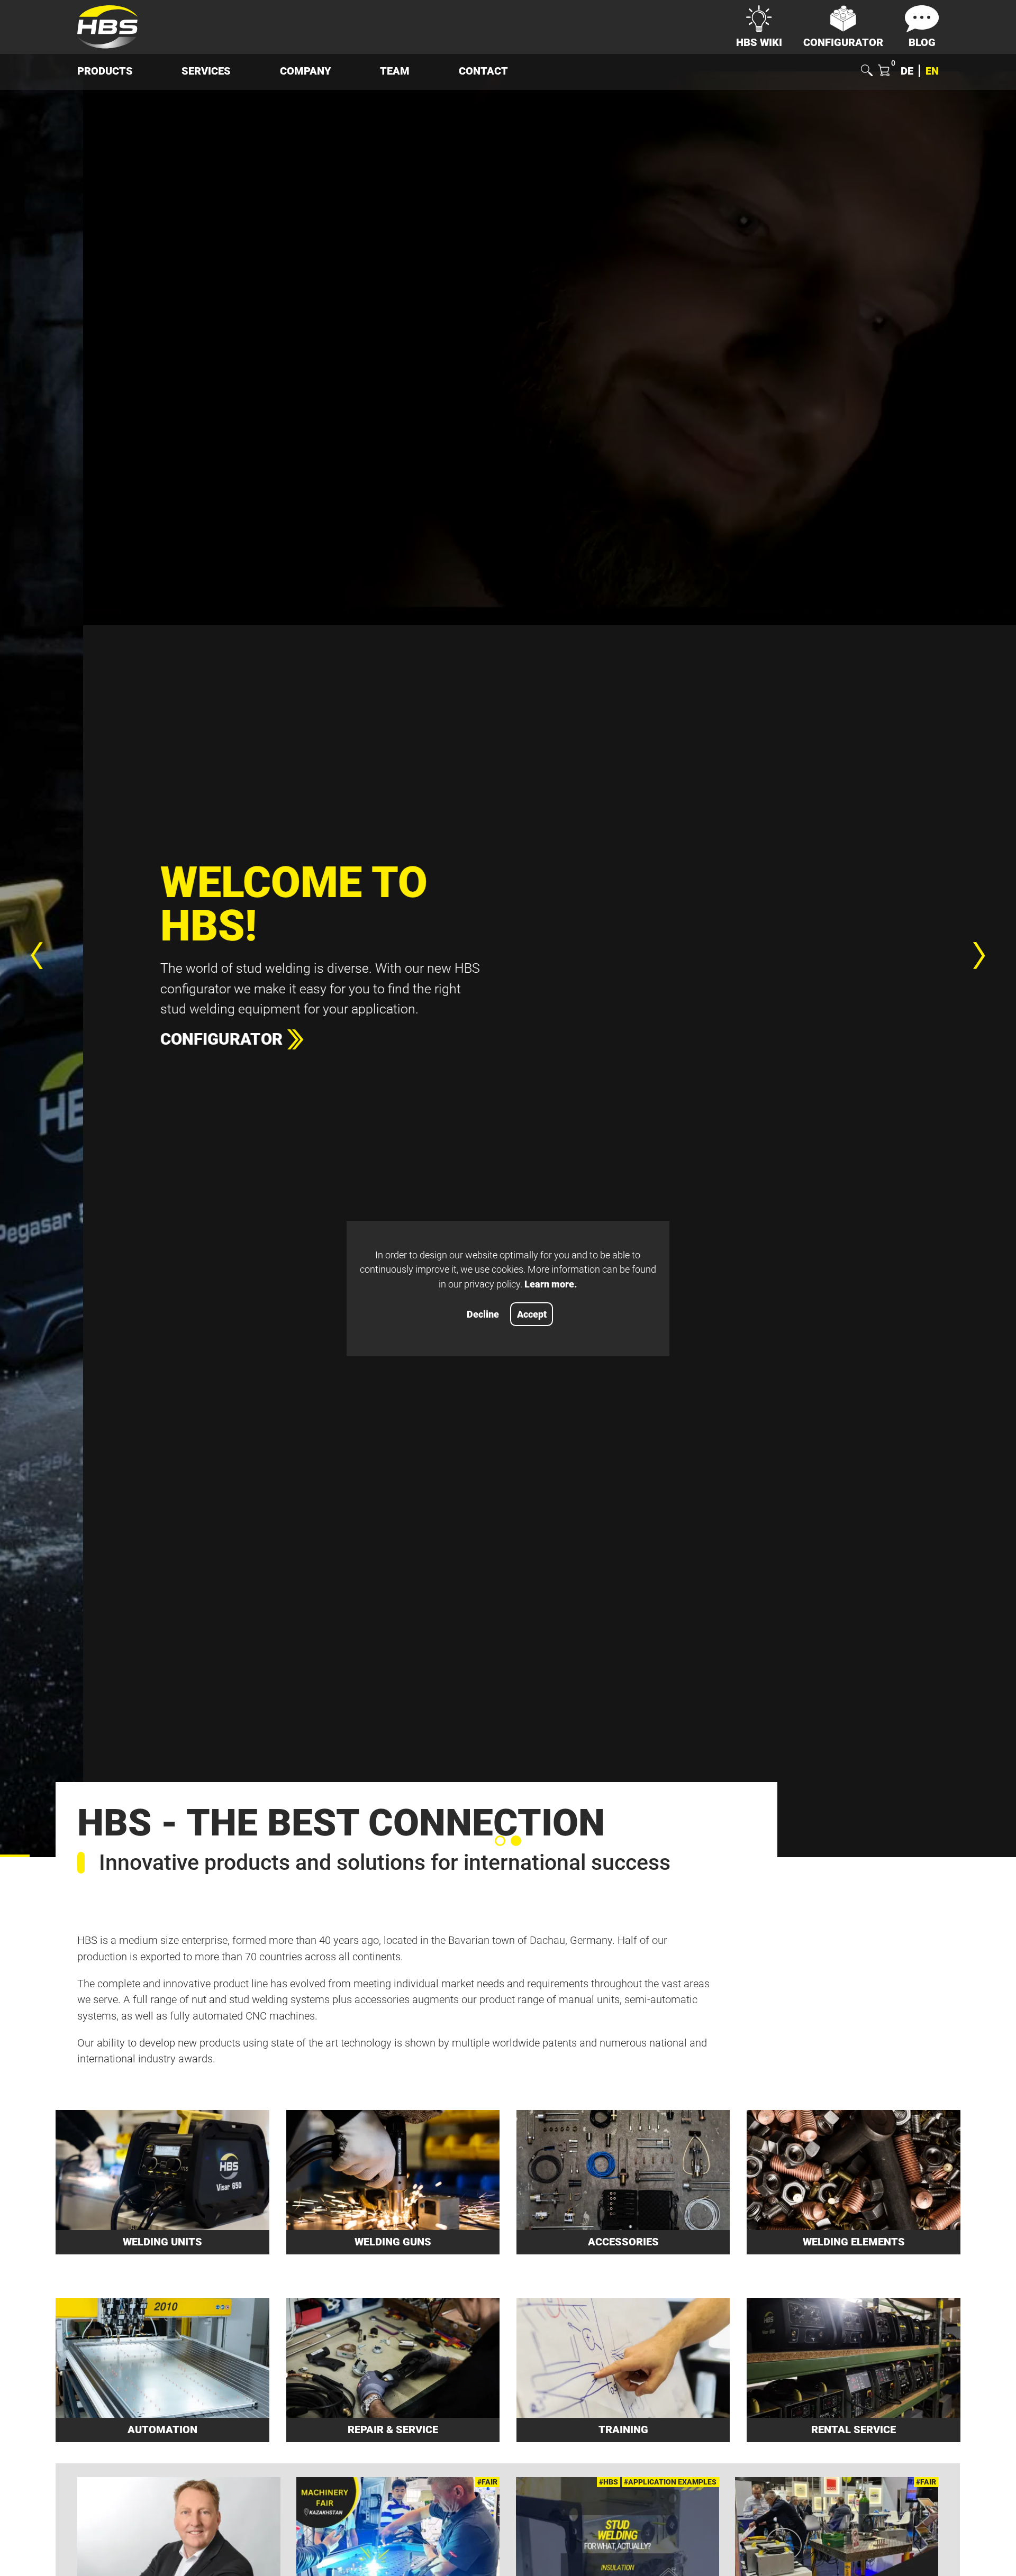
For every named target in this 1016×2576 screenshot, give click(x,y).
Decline (483, 1314)
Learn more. (551, 1284)
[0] (884, 72)
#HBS (609, 2482)
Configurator (138, 1040)
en (932, 71)
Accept (532, 1314)
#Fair (487, 2482)
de (907, 71)
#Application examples (670, 2482)
